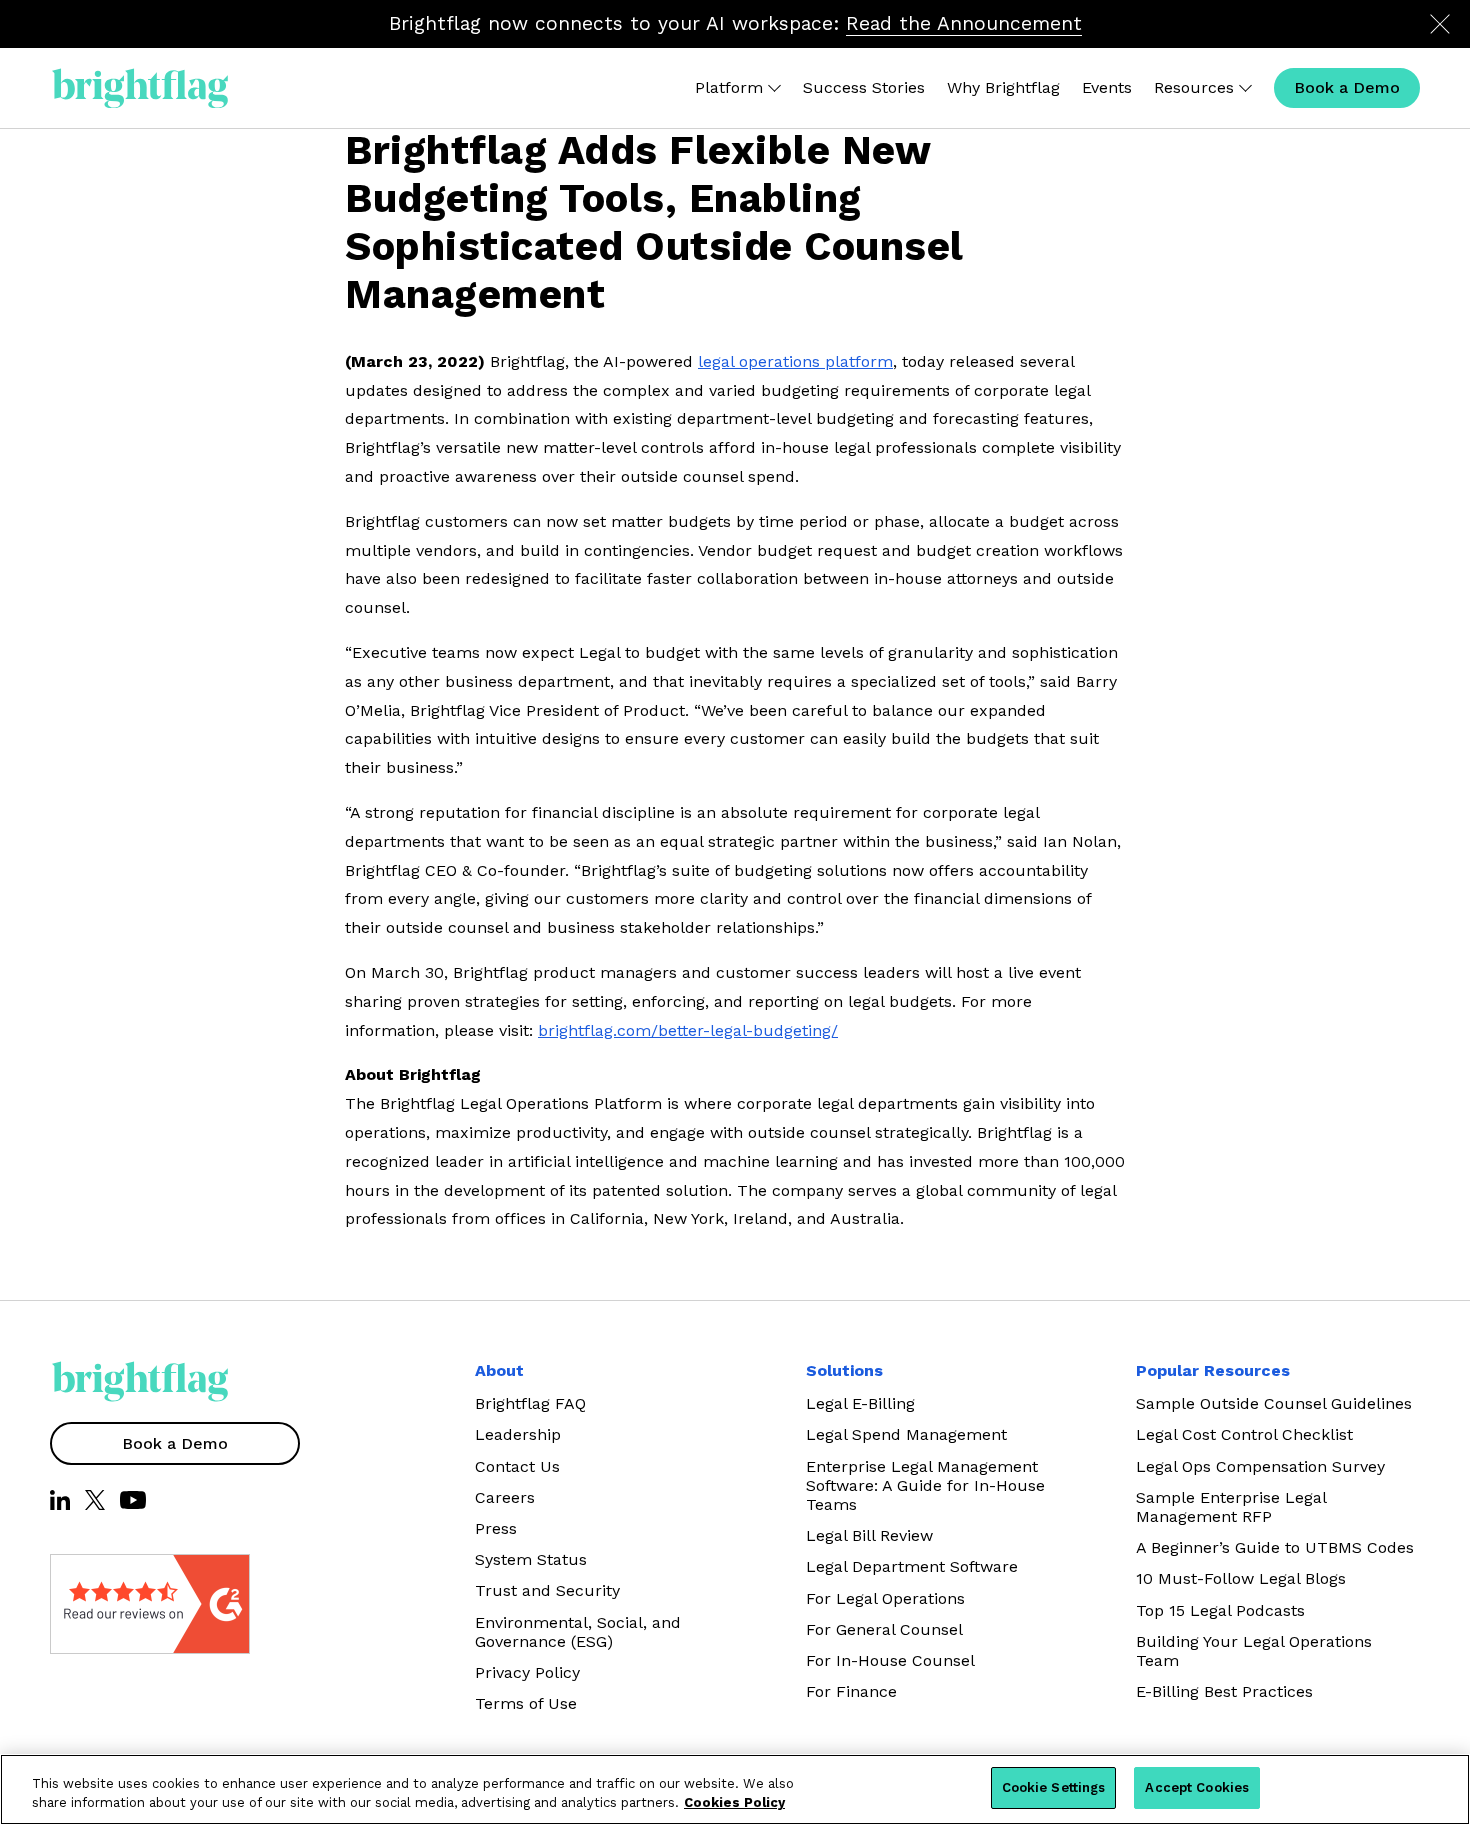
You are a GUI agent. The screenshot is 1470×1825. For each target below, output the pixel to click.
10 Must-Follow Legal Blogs (1241, 1578)
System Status (531, 1559)
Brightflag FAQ (530, 1403)
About (499, 1370)
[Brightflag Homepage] (140, 88)
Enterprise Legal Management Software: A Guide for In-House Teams (925, 1485)
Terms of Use (526, 1703)
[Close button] (1440, 24)
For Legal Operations (885, 1598)
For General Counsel (884, 1629)
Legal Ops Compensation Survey (1260, 1466)
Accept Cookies (1197, 1787)
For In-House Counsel (890, 1660)
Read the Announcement (964, 23)
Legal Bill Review (869, 1535)
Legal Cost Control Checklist (1244, 1434)
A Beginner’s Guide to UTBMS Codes (1275, 1547)
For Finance (851, 1691)
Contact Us (517, 1466)
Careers (505, 1497)
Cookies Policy (734, 1803)
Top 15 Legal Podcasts (1220, 1610)
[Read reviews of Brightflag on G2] (100, 1604)
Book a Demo (175, 1443)
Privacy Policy (527, 1672)
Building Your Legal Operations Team (1254, 1651)
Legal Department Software (912, 1566)
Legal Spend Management (906, 1434)
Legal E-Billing (860, 1403)
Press (496, 1528)
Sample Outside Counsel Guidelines (1274, 1403)
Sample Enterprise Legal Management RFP (1231, 1507)
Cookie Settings (1054, 1787)
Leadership (518, 1434)
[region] (735, 1789)
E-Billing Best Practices (1224, 1691)
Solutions (844, 1370)
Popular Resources (1213, 1370)
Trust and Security (547, 1590)
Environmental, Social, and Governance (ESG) (578, 1632)
